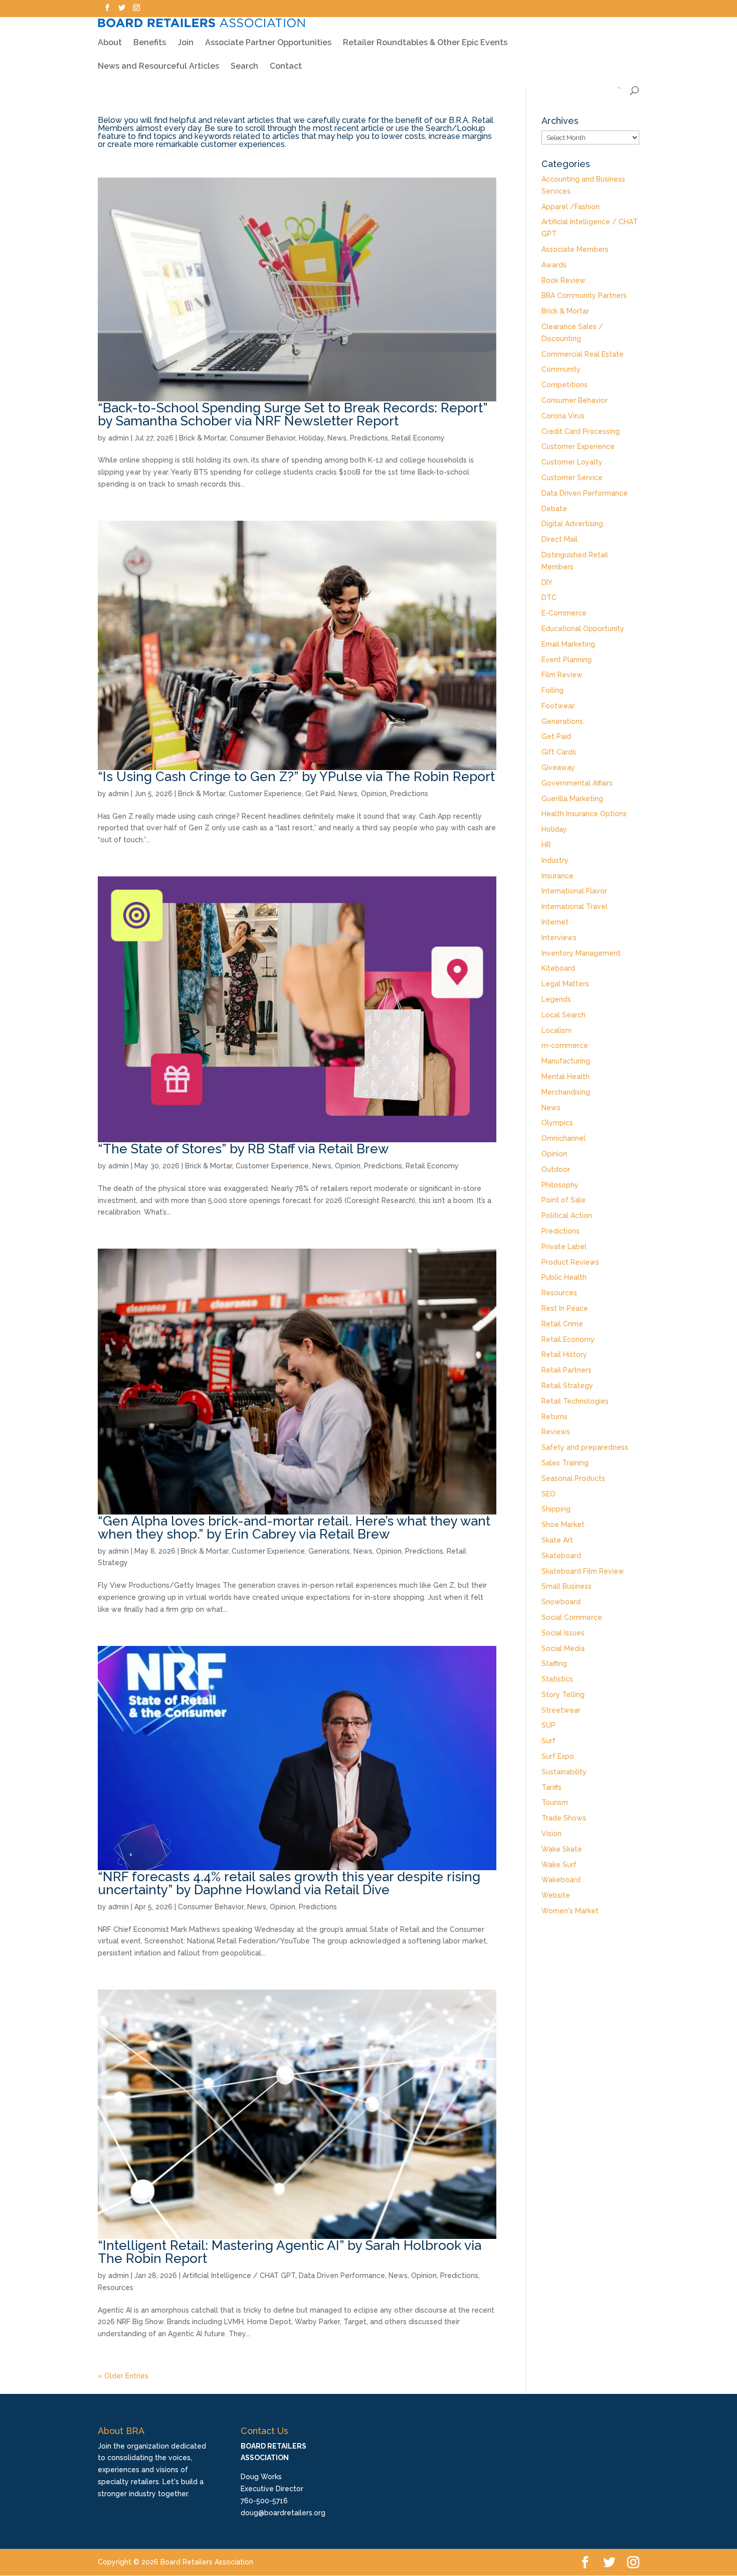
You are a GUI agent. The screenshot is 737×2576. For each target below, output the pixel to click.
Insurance (558, 876)
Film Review (562, 675)
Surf (548, 1741)
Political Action (567, 1216)
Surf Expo (558, 1756)
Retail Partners (567, 1370)
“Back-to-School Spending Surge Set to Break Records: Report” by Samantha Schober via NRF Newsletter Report (293, 414)
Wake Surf (559, 1865)
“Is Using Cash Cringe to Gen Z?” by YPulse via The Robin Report (296, 777)
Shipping (556, 1509)
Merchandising (566, 1092)
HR (546, 845)
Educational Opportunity (583, 629)
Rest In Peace (565, 1308)
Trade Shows (564, 1818)
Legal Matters (565, 984)
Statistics (557, 1679)
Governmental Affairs (577, 783)
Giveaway (558, 768)
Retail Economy (418, 438)
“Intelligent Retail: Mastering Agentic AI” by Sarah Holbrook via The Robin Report (290, 2252)
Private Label (564, 1247)
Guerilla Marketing (572, 799)
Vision (551, 1834)
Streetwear (561, 1710)
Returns (555, 1417)
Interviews (559, 938)
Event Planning (567, 660)
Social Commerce (572, 1617)
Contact (286, 67)
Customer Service (572, 478)
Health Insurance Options (584, 814)
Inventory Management (581, 953)
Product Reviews (570, 1262)
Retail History (564, 1354)
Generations (329, 1551)
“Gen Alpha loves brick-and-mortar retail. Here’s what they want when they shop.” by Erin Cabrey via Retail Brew (294, 1528)
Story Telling (563, 1695)
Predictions (369, 438)
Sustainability (564, 1772)
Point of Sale (564, 1200)
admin (119, 438)
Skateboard (561, 1556)
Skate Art (557, 1540)
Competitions (565, 385)
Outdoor (556, 1169)
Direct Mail (560, 539)
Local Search (564, 1015)
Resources (116, 2288)
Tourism (555, 1802)
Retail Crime (562, 1324)
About (110, 43)
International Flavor (574, 891)
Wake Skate (562, 1849)
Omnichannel (564, 1138)
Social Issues (563, 1633)
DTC (549, 597)
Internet (555, 922)
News (337, 438)
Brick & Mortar (203, 438)
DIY (547, 582)
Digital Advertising (572, 524)
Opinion (374, 794)
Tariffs (551, 1787)
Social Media (563, 1648)
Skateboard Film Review (583, 1571)
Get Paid (320, 794)
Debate (554, 509)
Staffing (554, 1663)
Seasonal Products (573, 1478)
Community (561, 369)
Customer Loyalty (572, 462)
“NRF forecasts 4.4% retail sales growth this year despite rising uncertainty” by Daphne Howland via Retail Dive (289, 1883)
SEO (548, 1494)
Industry (555, 860)
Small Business (567, 1586)
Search (244, 67)
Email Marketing (568, 644)
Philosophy (560, 1185)
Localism (557, 1030)
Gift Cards (559, 752)
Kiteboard (558, 968)
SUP (548, 1725)
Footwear (558, 706)
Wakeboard (561, 1880)
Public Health (564, 1277)
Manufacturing (566, 1061)
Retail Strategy (567, 1386)
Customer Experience (265, 794)
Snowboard (561, 1602)
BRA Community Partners (584, 295)
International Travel (575, 906)
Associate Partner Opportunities (268, 43)
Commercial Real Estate (583, 354)
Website (556, 1895)
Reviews (556, 1432)
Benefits (150, 43)
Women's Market (570, 1911)
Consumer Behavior (262, 438)
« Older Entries (123, 2376)
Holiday (311, 438)
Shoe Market (563, 1525)
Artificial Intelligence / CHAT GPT (239, 2276)
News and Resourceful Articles (158, 67)
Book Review (564, 280)
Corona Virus (563, 416)
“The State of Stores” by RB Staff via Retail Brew (243, 1149)
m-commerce (565, 1045)
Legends (556, 999)
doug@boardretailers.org (283, 2513)
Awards (554, 265)
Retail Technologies (575, 1401)
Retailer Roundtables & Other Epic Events (425, 43)
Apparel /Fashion (571, 207)
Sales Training (565, 1463)
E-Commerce (564, 613)
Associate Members (575, 249)
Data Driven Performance (342, 2276)
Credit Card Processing (581, 431)
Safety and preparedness (585, 1447)
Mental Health (566, 1077)
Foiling (552, 690)
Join (186, 43)
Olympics (557, 1123)
